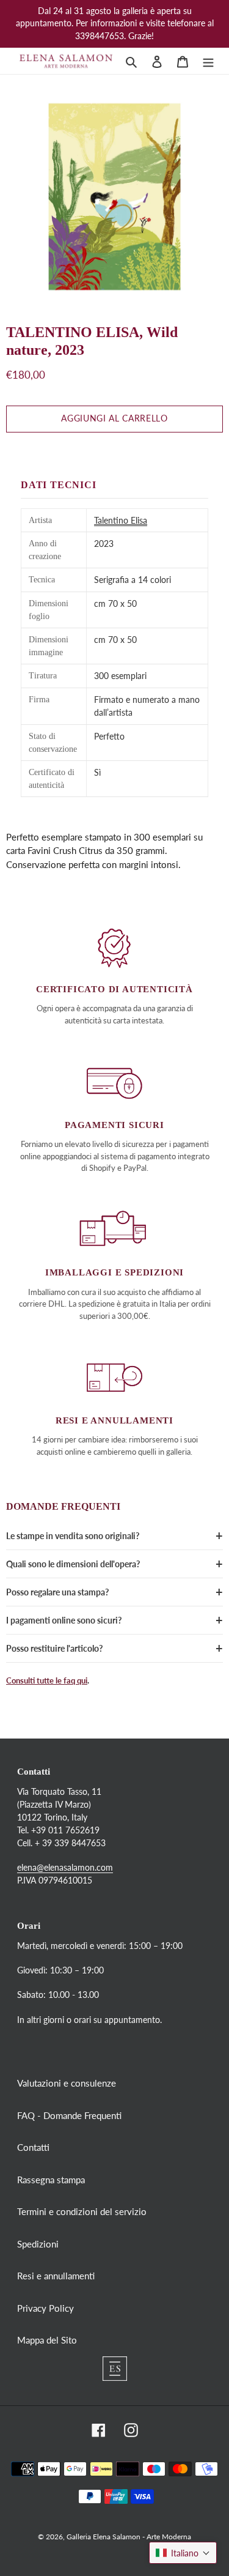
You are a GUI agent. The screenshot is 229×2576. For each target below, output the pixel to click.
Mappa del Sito (47, 2340)
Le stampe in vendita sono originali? (73, 1536)
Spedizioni (38, 2244)
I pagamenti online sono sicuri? (64, 1620)
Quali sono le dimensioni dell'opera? (73, 1564)
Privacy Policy (45, 2308)
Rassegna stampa (51, 2180)
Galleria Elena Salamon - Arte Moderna (129, 2537)
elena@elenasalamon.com (65, 1867)
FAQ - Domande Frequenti (69, 2115)
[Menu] (208, 61)
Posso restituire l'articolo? (54, 1648)
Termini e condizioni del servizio (82, 2211)
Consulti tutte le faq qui (47, 1680)
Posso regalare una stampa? (57, 1592)
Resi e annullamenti (56, 2276)
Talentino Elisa (121, 520)
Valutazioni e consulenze (67, 2083)
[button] (183, 2553)
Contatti (33, 2147)
